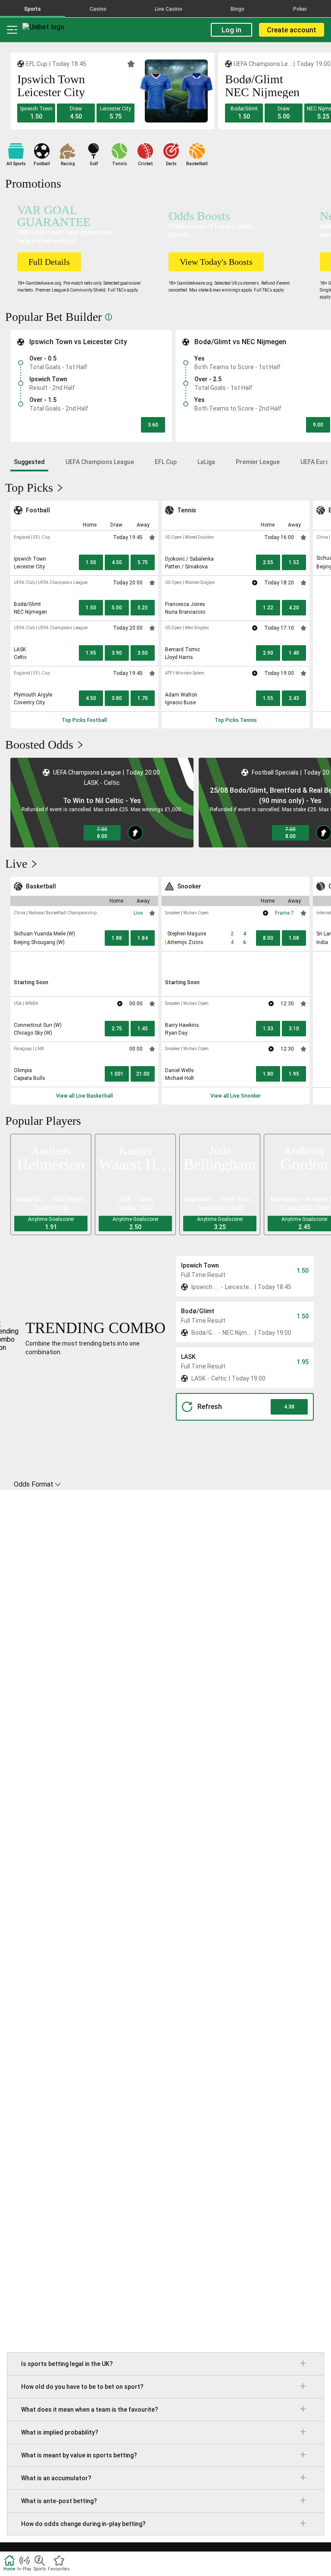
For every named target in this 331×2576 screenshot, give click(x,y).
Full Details (49, 262)
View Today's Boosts (216, 262)
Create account (292, 30)
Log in (231, 30)
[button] (36, 113)
